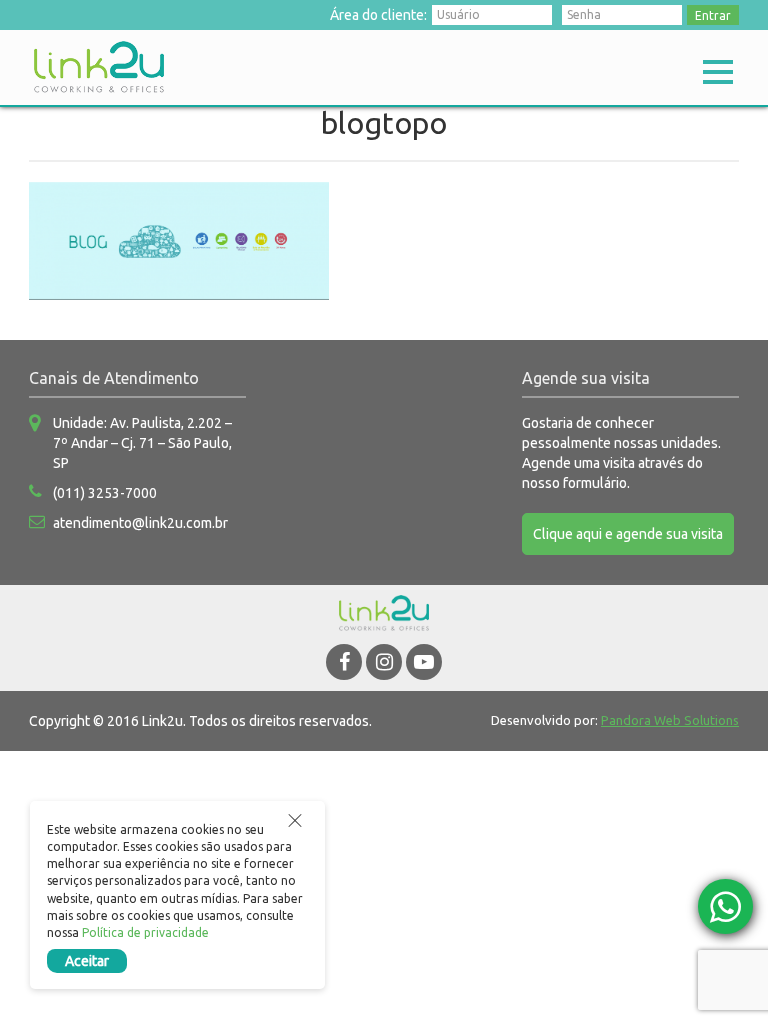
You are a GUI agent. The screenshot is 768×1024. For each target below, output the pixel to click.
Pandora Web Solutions (670, 720)
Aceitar (87, 961)
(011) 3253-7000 (105, 493)
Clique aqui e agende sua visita (628, 534)
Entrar (713, 15)
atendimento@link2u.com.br (140, 523)
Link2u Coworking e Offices (99, 67)
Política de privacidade (145, 932)
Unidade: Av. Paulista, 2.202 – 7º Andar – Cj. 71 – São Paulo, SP (142, 443)
